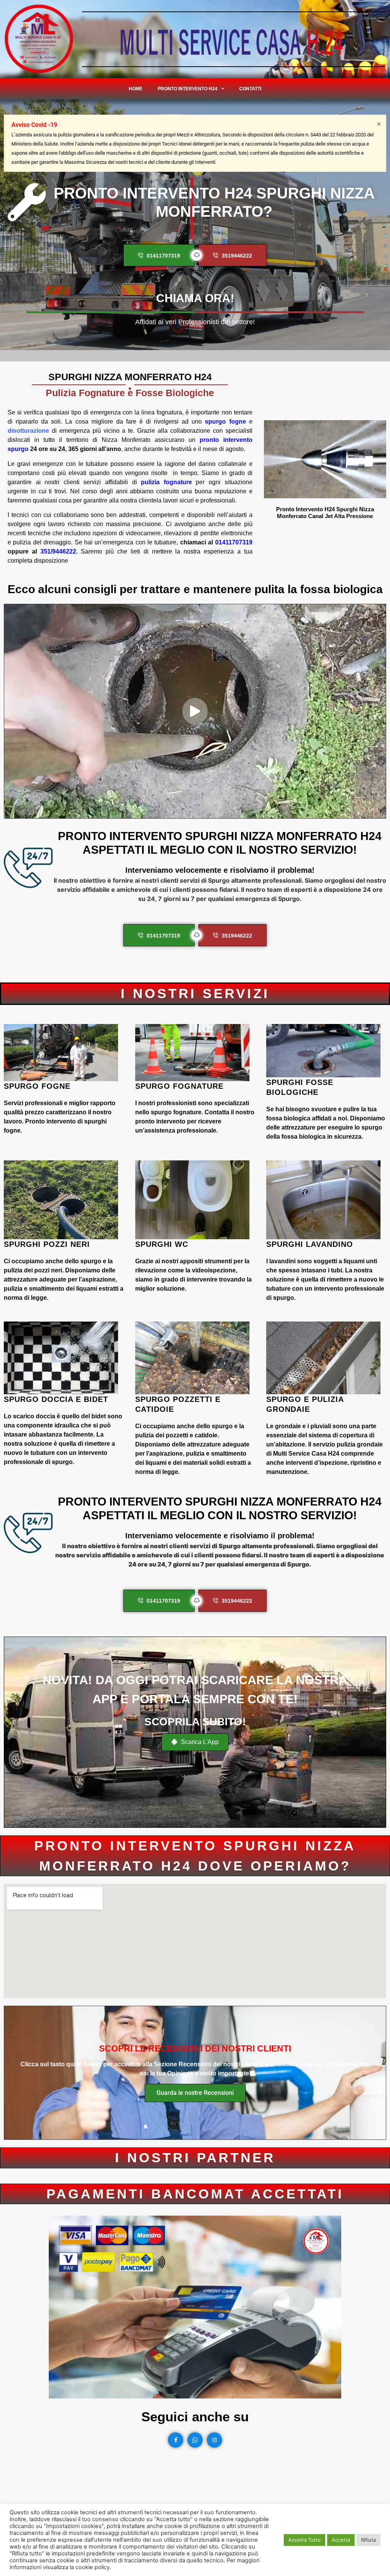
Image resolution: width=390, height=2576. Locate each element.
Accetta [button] (341, 2540)
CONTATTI (250, 89)
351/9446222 (58, 551)
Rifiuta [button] (368, 2540)
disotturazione (28, 431)
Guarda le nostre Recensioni (195, 2093)
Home (136, 89)
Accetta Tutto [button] (304, 2540)
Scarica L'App (199, 1742)
